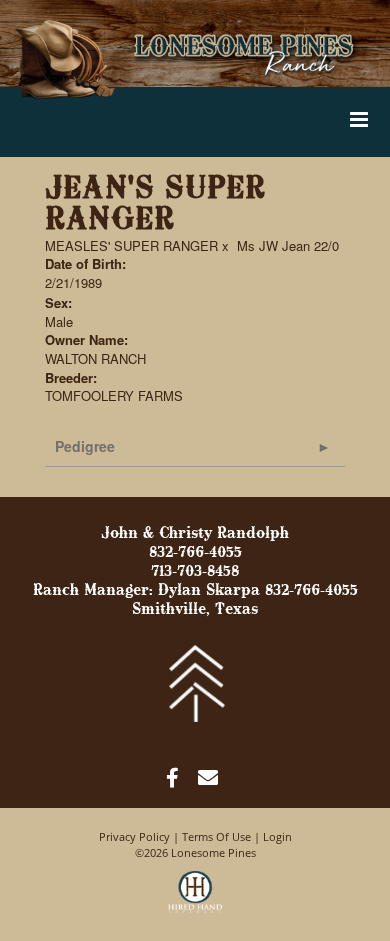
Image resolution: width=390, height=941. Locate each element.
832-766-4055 (195, 553)
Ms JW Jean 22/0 (288, 245)
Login (277, 836)
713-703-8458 (195, 572)
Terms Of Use (216, 836)
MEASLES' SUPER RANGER (131, 245)
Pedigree (85, 446)
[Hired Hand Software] (195, 901)
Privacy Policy (134, 836)
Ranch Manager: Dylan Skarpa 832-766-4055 (195, 591)
